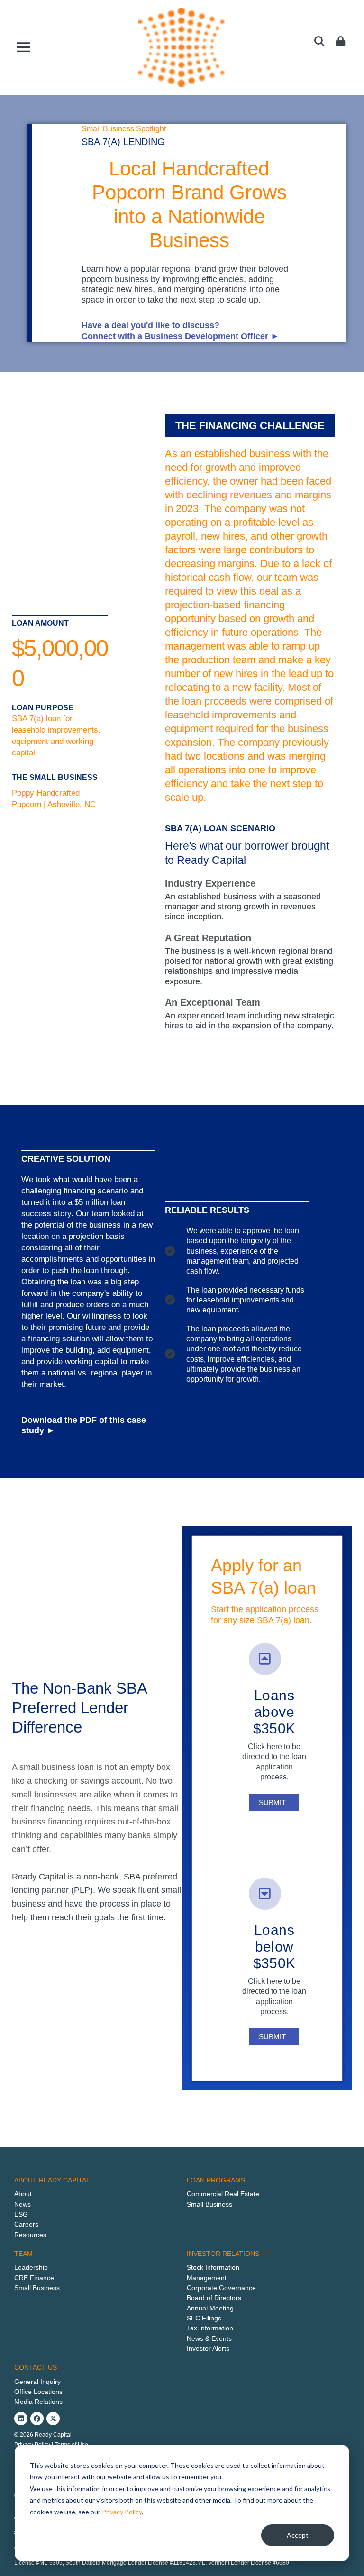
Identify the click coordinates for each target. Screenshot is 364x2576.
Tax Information (210, 2328)
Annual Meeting (210, 2308)
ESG (21, 2214)
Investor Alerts (208, 2348)
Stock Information (213, 2267)
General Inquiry (37, 2382)
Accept (298, 2535)
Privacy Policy (122, 2512)
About (23, 2194)
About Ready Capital (52, 2180)
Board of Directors (214, 2298)
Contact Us (36, 2367)
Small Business (209, 2204)
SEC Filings (204, 2318)
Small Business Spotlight (124, 129)
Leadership (31, 2267)
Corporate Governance (221, 2288)
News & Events (209, 2338)
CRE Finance (34, 2278)
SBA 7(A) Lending (123, 142)
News (23, 2204)
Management (207, 2278)
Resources (30, 2235)
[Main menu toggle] (24, 47)
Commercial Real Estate (223, 2194)
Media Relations (38, 2402)
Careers (26, 2224)
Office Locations (38, 2392)
